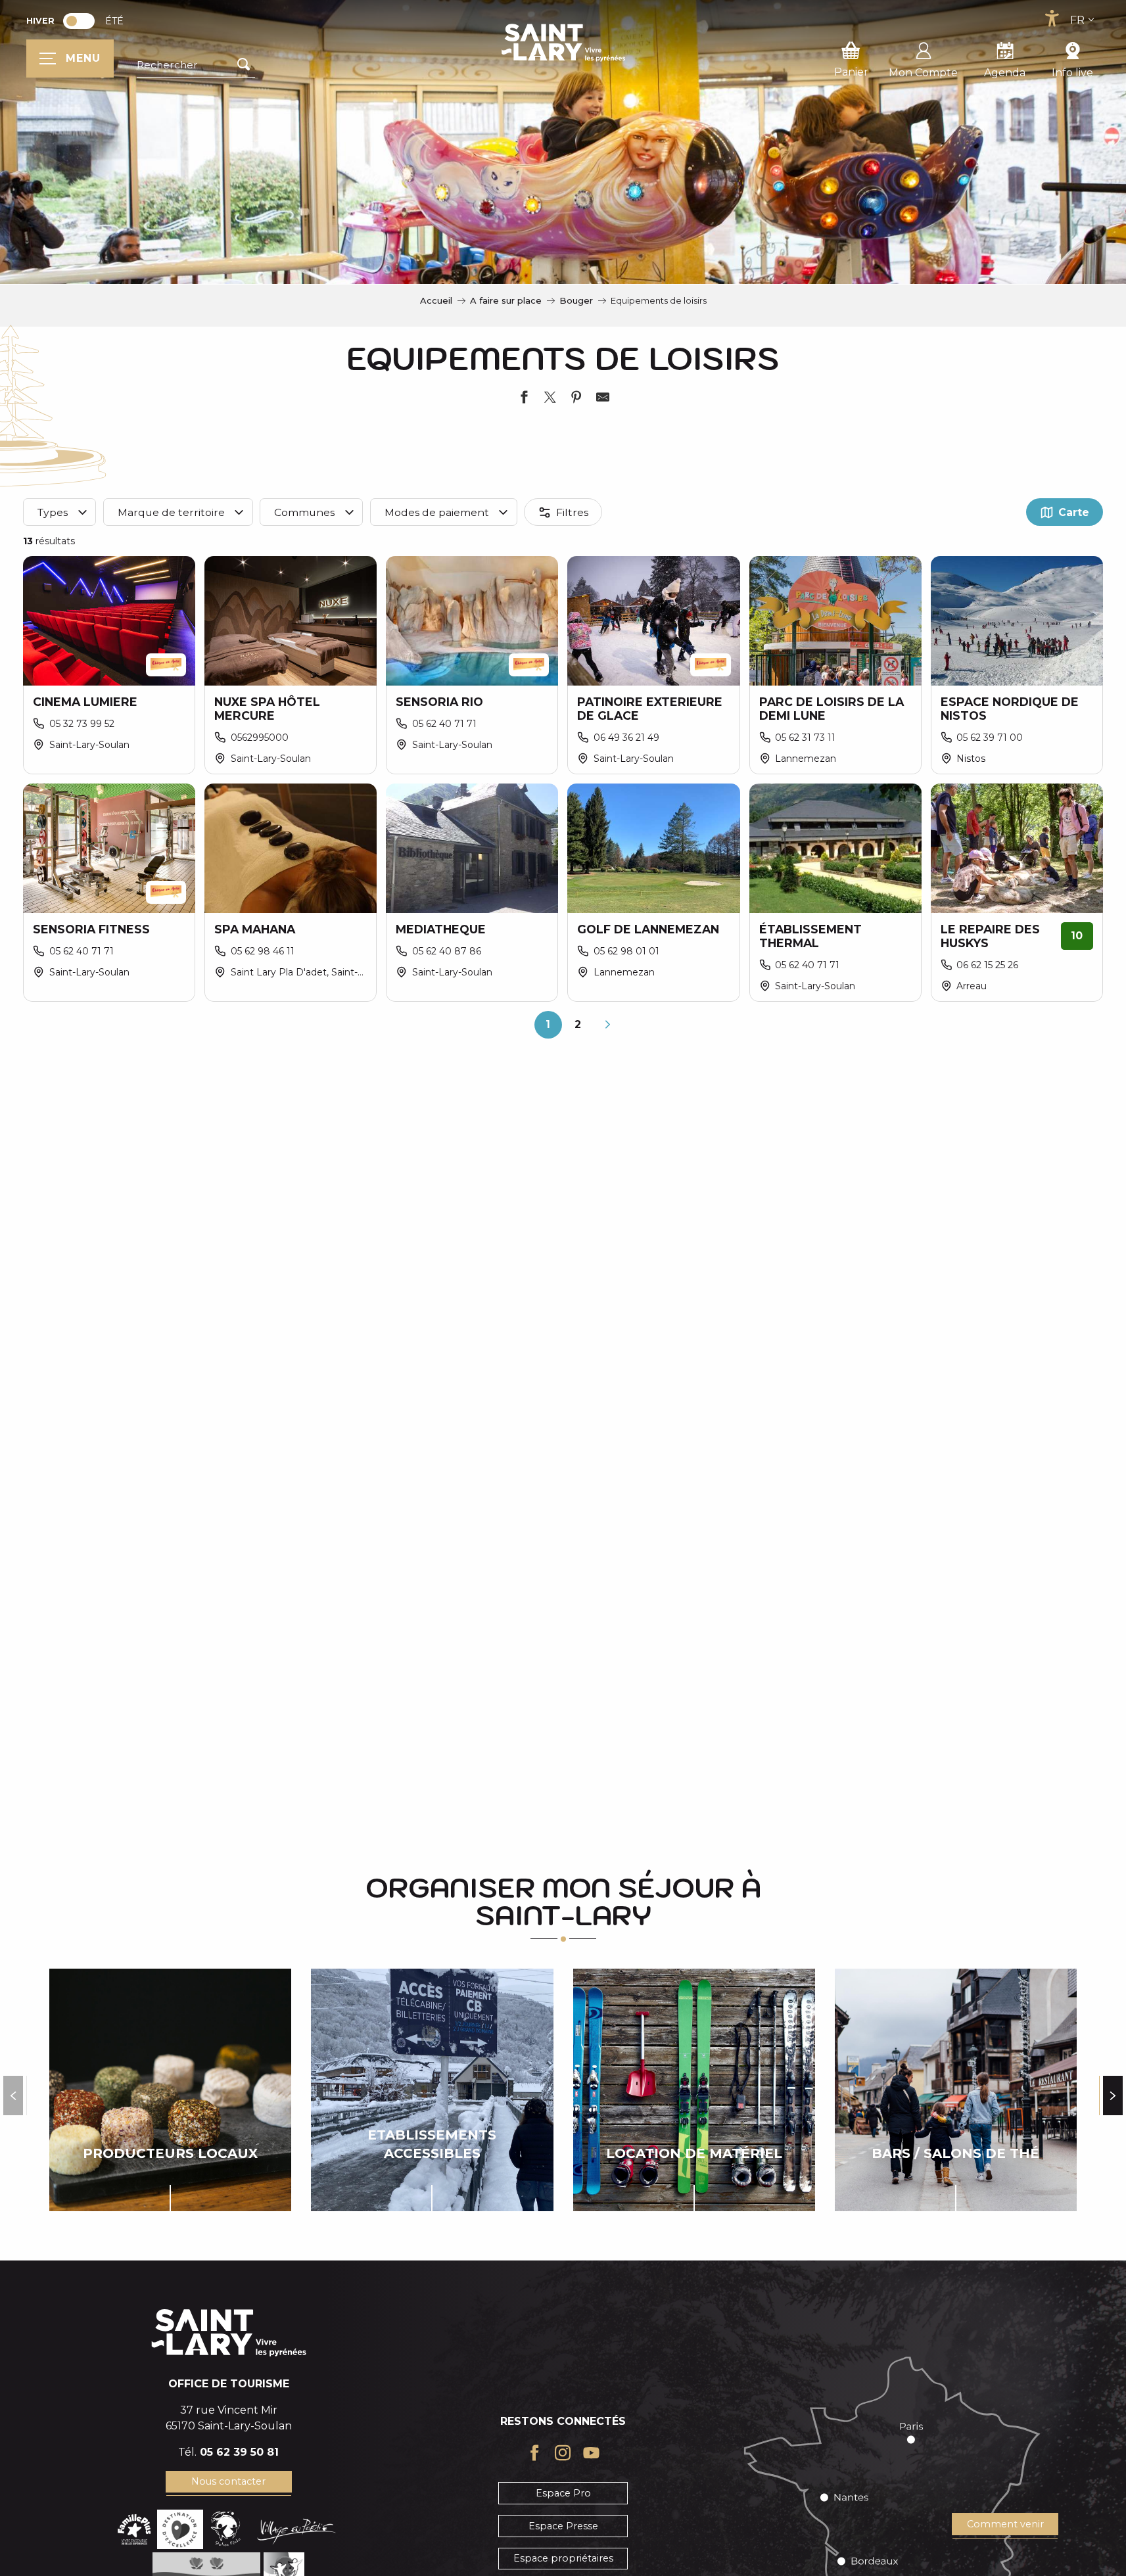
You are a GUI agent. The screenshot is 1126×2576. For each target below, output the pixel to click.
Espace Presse (563, 2526)
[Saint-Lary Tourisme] (563, 43)
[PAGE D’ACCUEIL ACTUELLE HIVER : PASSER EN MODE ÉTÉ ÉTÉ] (79, 21)
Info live (1072, 73)
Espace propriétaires (563, 2558)
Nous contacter (228, 2481)
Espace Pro (563, 2493)
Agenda (1005, 73)
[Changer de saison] (83, 21)
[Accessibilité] (1052, 18)
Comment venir (1005, 2524)
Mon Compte (923, 73)
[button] (196, 65)
